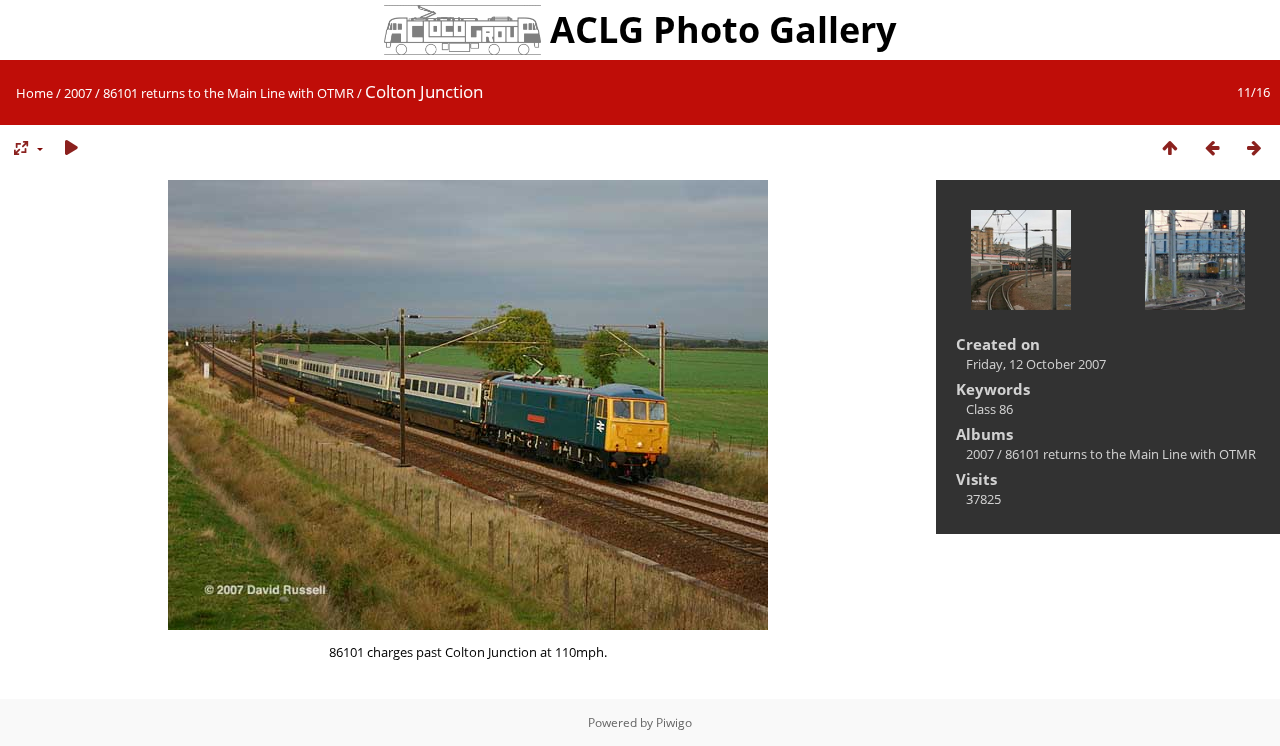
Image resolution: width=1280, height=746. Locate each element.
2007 (78, 93)
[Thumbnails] (1170, 148)
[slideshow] (71, 148)
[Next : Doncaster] (1254, 148)
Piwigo (674, 722)
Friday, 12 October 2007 (1036, 364)
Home (34, 93)
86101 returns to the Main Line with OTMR (228, 93)
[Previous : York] (1212, 148)
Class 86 (989, 409)
